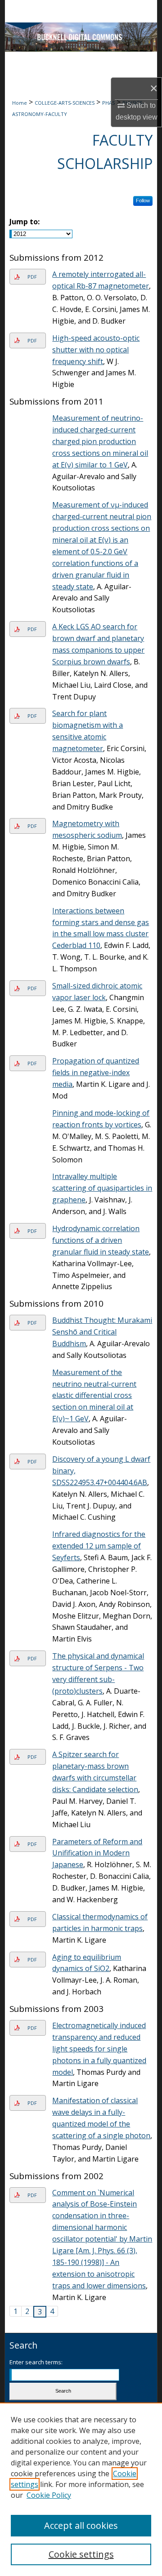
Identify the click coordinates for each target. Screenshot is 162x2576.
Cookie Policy (49, 2495)
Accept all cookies (81, 2525)
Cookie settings (81, 2554)
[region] (81, 2489)
